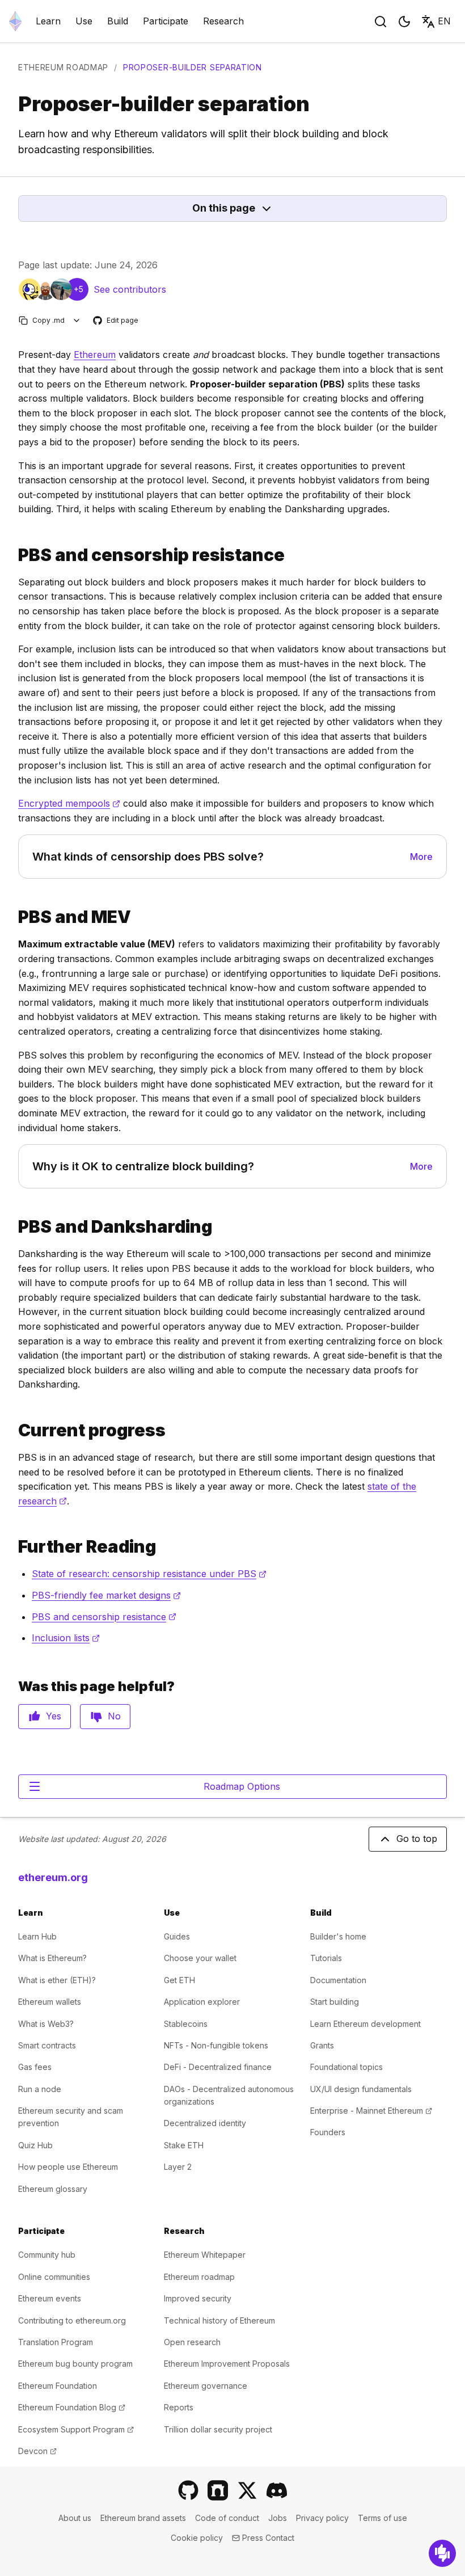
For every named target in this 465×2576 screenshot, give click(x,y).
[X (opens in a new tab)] (247, 2490)
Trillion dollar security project (218, 2429)
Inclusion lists (66, 1638)
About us (75, 2518)
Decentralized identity (205, 2123)
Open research (192, 2342)
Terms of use (382, 2518)
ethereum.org (53, 1877)
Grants (322, 2045)
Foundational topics (346, 2067)
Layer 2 (178, 2167)
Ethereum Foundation (58, 2386)
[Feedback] (442, 2553)
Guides (177, 1936)
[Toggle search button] (381, 22)
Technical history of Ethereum (219, 2320)
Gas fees (35, 2067)
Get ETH (179, 1980)
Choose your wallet (200, 1958)
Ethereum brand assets (143, 2518)
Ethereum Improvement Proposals (227, 2364)
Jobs (278, 2518)
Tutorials (326, 1958)
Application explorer (202, 2002)
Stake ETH (184, 2145)
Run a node (40, 2089)
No (114, 1716)
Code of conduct (227, 2518)
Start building (335, 2002)
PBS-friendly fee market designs (106, 1595)
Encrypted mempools (69, 803)
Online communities (54, 2277)
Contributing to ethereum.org (72, 2320)
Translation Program (56, 2342)
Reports (179, 2407)
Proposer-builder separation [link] (193, 67)
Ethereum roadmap (63, 67)
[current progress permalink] (14, 1430)
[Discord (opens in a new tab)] (277, 2490)
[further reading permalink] (14, 1547)
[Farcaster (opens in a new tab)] (218, 2490)
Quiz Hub (35, 2145)
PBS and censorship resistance (104, 1617)
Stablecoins (186, 2024)
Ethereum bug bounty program (75, 2364)
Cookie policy (197, 2538)
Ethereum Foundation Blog (72, 2407)
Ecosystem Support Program (76, 2429)
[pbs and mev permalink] (14, 917)
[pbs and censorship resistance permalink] (14, 555)
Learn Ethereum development (365, 2024)
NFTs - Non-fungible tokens (216, 2045)
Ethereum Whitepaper (205, 2255)
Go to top (417, 1839)
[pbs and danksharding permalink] (14, 1227)
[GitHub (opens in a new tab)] (188, 2490)
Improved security (198, 2298)
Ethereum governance (206, 2386)
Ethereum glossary (53, 2189)
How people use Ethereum (68, 2167)
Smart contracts (47, 2045)
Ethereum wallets (50, 2002)
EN (444, 21)
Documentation (338, 1980)
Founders (328, 2132)
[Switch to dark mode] (404, 22)
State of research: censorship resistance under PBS (149, 1574)
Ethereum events (50, 2298)
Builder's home (338, 1936)
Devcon (37, 2451)
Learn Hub (37, 1936)
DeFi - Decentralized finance (218, 2067)
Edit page (116, 321)
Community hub (47, 2255)
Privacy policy (322, 2518)
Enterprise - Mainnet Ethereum (371, 2111)
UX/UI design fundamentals (361, 2089)
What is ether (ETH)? (57, 1980)
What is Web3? (46, 2024)
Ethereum (95, 355)
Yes (54, 1716)
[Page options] (77, 320)
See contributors (130, 289)
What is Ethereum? (52, 1958)
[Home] (15, 21)
